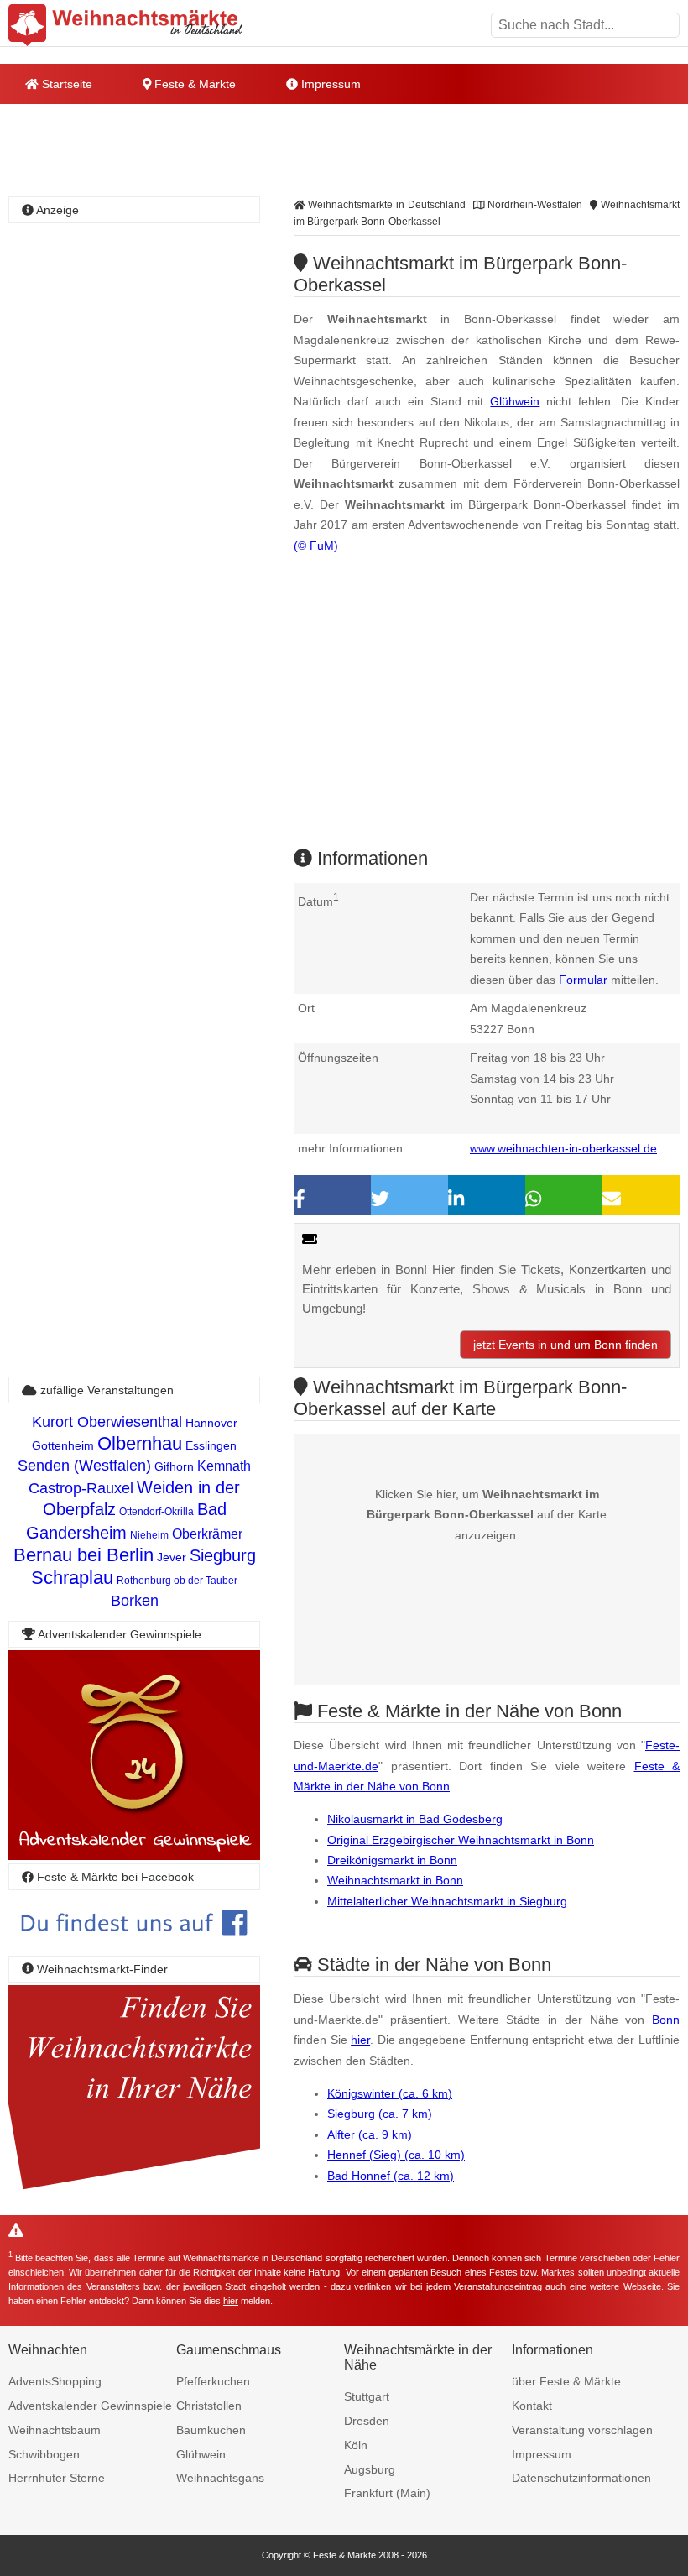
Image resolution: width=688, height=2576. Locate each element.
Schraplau (72, 1578)
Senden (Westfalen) (84, 1466)
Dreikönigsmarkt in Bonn (392, 1860)
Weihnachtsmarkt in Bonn (395, 1880)
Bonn (666, 2020)
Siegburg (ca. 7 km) (380, 2114)
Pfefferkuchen (213, 2381)
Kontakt (532, 2406)
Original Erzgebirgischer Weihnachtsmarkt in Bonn (461, 1840)
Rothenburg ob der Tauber (177, 1581)
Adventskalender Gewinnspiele (90, 2406)
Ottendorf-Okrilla (156, 1512)
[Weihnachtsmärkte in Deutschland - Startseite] (126, 25)
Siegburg (223, 1555)
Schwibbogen (44, 2454)
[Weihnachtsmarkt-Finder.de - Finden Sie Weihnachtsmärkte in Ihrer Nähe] (134, 2190)
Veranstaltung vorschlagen (582, 2430)
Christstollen (209, 2406)
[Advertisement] (487, 715)
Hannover (211, 1423)
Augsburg (370, 2469)
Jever (172, 1557)
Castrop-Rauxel (81, 1488)
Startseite (65, 84)
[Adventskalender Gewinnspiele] (134, 1855)
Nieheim (149, 1535)
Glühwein (515, 401)
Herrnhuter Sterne (57, 2478)
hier (360, 2040)
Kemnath (224, 1466)
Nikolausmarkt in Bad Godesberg (415, 1819)
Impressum (329, 84)
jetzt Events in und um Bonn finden (566, 1345)
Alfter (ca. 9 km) (370, 2134)
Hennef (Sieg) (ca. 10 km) (396, 2155)
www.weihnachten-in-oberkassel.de (563, 1148)
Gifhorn (174, 1466)
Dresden (367, 2421)
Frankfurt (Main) (387, 2493)
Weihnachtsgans (220, 2478)
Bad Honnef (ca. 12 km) (391, 2176)
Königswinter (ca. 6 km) (390, 2093)
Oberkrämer (207, 1534)
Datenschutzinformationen (581, 2478)
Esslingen (211, 1445)
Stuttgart (367, 2396)
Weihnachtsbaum (55, 2430)
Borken (135, 1601)
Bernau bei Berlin (83, 1555)
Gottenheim (63, 1445)
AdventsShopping (55, 2381)
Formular (583, 980)
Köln (356, 2445)
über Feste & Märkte (566, 2381)
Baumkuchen (211, 2430)
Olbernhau (140, 1443)
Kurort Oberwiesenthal (107, 1422)
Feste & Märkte (193, 84)
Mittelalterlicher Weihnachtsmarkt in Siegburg (447, 1901)
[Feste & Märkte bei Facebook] (134, 1948)
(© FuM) (316, 546)
